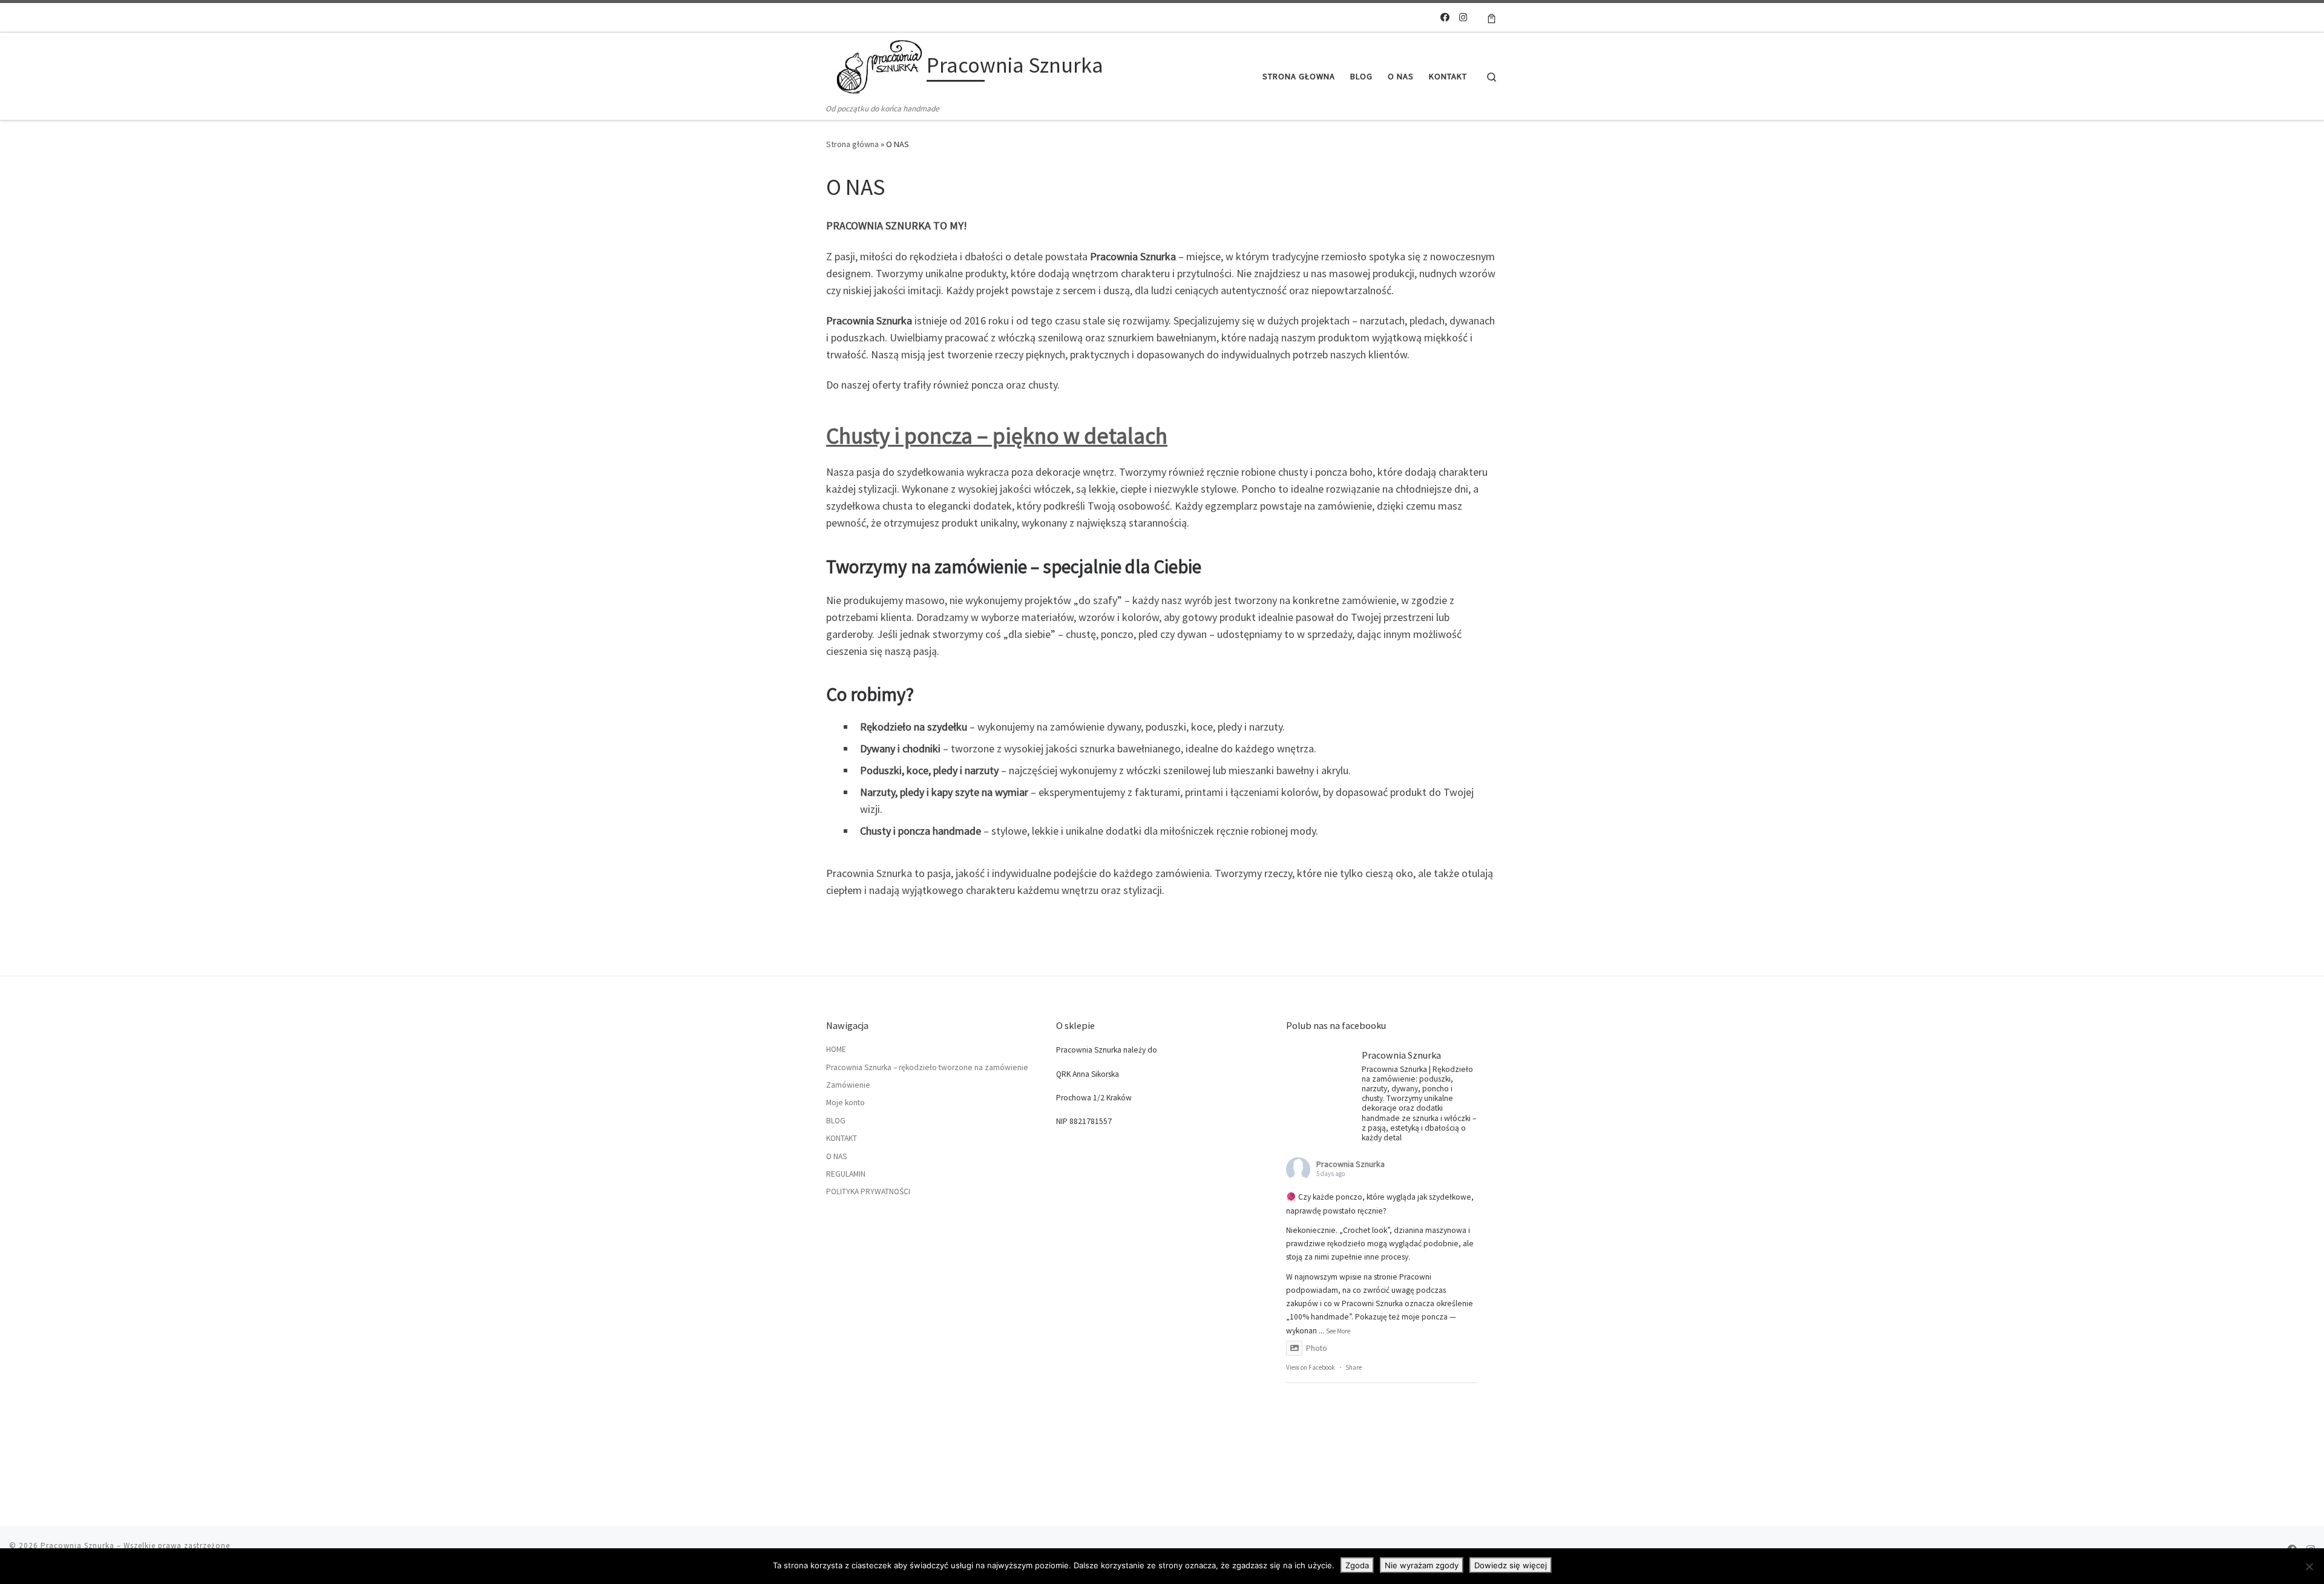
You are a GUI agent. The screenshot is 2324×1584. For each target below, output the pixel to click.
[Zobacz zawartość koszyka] (1492, 18)
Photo (1317, 1348)
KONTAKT (842, 1138)
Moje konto (845, 1103)
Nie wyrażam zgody (1422, 1565)
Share (1354, 1367)
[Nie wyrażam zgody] (2309, 1566)
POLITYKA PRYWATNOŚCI (868, 1191)
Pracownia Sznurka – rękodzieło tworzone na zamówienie (927, 1067)
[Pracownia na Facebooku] (1445, 17)
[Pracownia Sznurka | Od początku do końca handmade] (874, 67)
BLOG (836, 1121)
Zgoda (1357, 1565)
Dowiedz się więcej (1511, 1565)
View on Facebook (1311, 1367)
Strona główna (852, 144)
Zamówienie (848, 1085)
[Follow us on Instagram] (1463, 17)
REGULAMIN (846, 1174)
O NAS (836, 1156)
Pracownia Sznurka (1351, 1164)
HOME (836, 1049)
